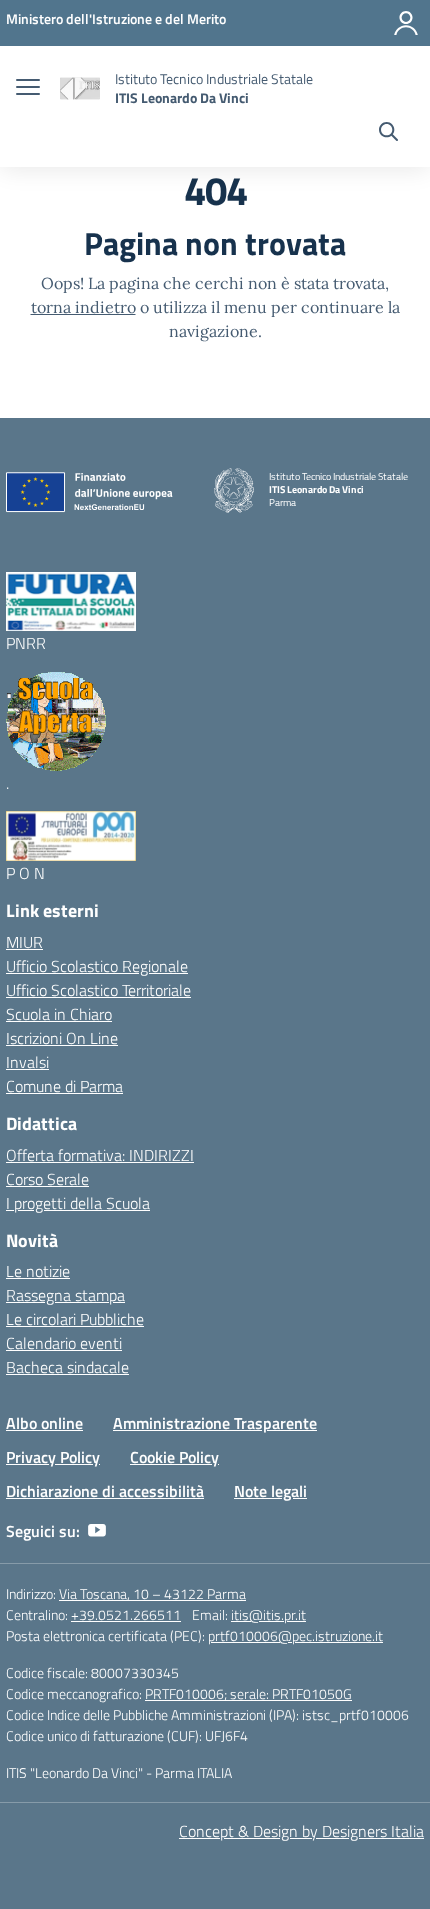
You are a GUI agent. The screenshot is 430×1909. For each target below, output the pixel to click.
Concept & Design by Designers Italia (301, 1831)
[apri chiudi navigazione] (28, 89)
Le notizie (38, 1271)
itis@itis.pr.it (268, 1614)
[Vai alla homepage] (80, 88)
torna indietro (83, 307)
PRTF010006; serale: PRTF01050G (248, 1693)
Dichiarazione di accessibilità (105, 1491)
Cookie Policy (174, 1457)
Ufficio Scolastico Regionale (97, 966)
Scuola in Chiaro (59, 1014)
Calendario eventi (64, 1343)
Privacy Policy (53, 1457)
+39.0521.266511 (126, 1614)
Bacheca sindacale (67, 1367)
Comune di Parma (64, 1086)
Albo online (44, 1423)
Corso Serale (47, 1179)
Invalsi (27, 1062)
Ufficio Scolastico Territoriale (98, 990)
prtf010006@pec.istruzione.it (295, 1635)
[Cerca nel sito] (388, 134)
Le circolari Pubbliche (75, 1319)
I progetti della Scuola (78, 1203)
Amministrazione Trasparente (215, 1423)
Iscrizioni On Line (62, 1038)
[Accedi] (406, 23)
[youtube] (97, 1531)
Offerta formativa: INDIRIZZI (100, 1155)
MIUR (24, 942)
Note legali (270, 1491)
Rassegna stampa (65, 1295)
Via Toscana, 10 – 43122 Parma (152, 1593)
